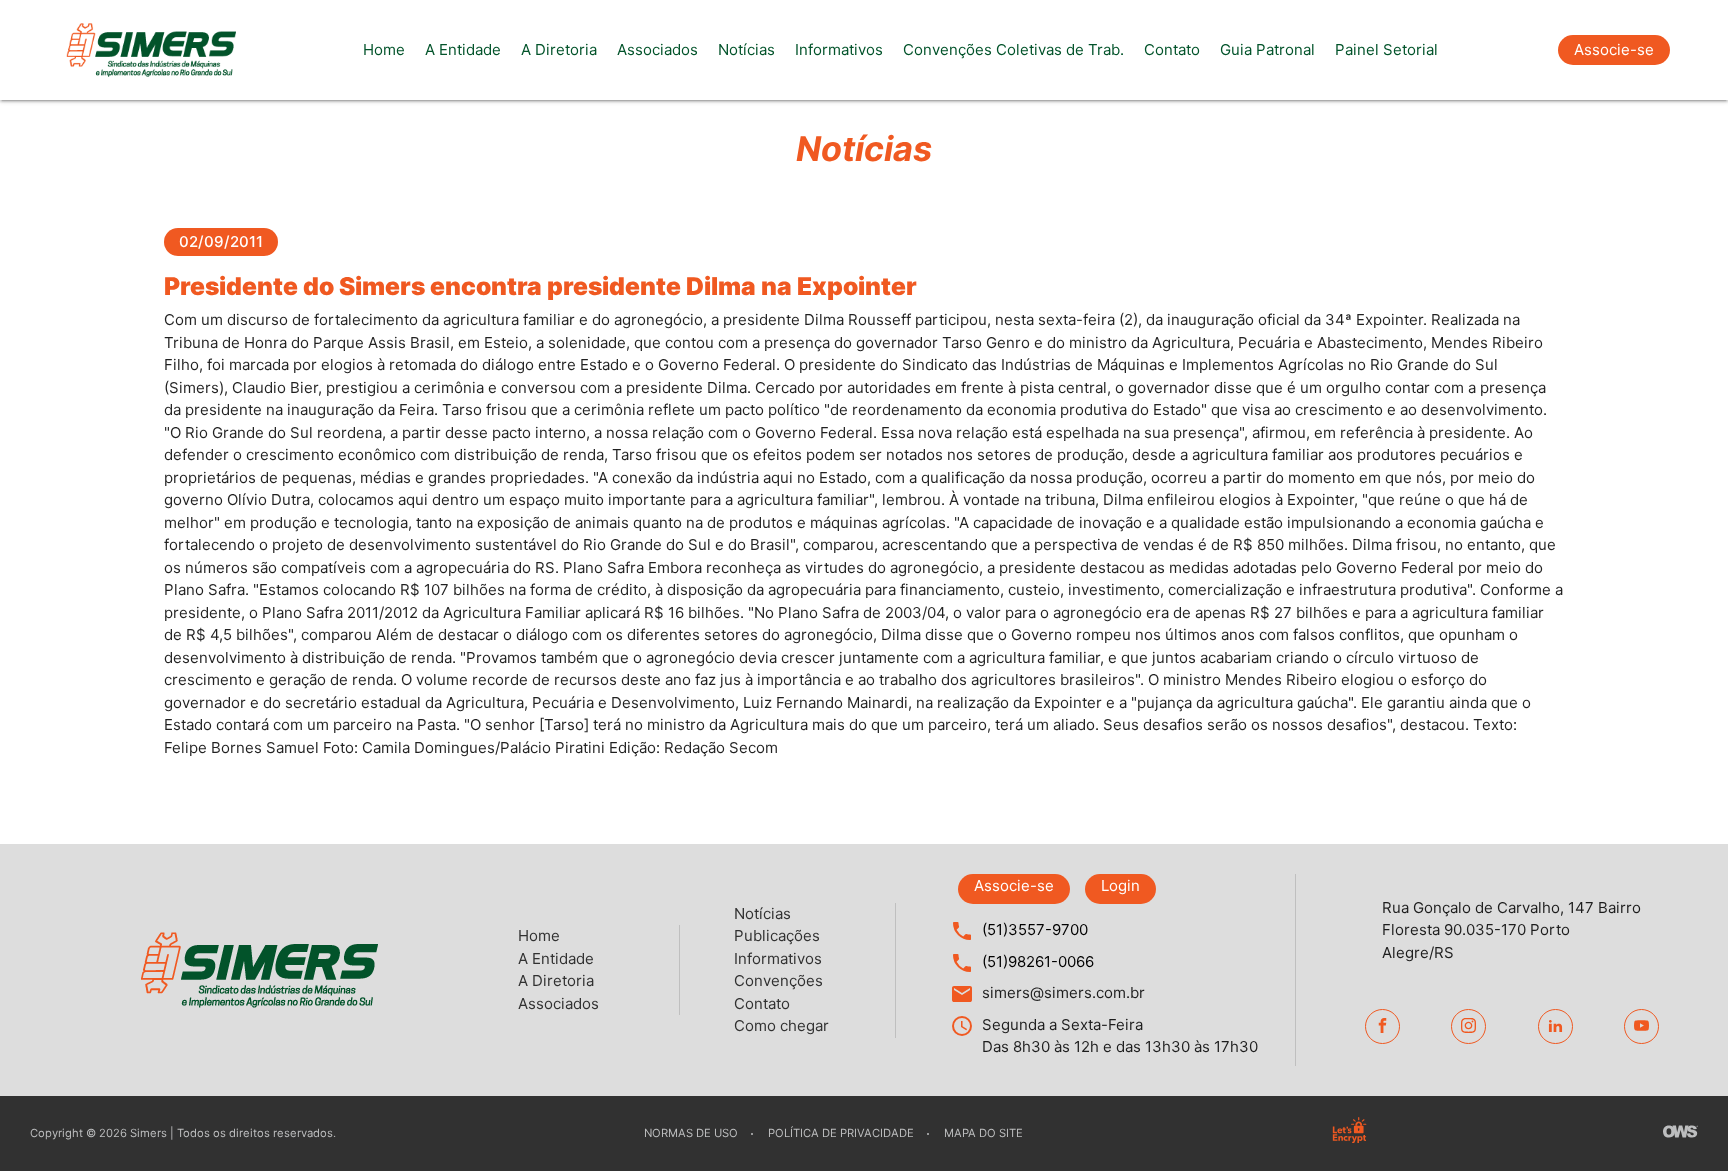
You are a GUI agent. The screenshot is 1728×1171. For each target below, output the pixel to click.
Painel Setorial (1386, 49)
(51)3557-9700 (1035, 929)
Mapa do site (983, 1133)
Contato (1172, 49)
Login (1120, 885)
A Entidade (463, 49)
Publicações (777, 935)
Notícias (746, 49)
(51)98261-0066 (1038, 961)
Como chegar (781, 1025)
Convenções (778, 980)
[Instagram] (1468, 1026)
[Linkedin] (1555, 1026)
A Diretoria (559, 49)
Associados (657, 49)
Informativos (839, 49)
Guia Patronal (1267, 49)
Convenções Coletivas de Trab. (1013, 49)
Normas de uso (691, 1133)
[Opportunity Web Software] (1680, 1134)
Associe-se (1614, 49)
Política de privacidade (841, 1133)
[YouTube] (1641, 1026)
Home (384, 49)
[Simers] (151, 50)
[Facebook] (1382, 1026)
